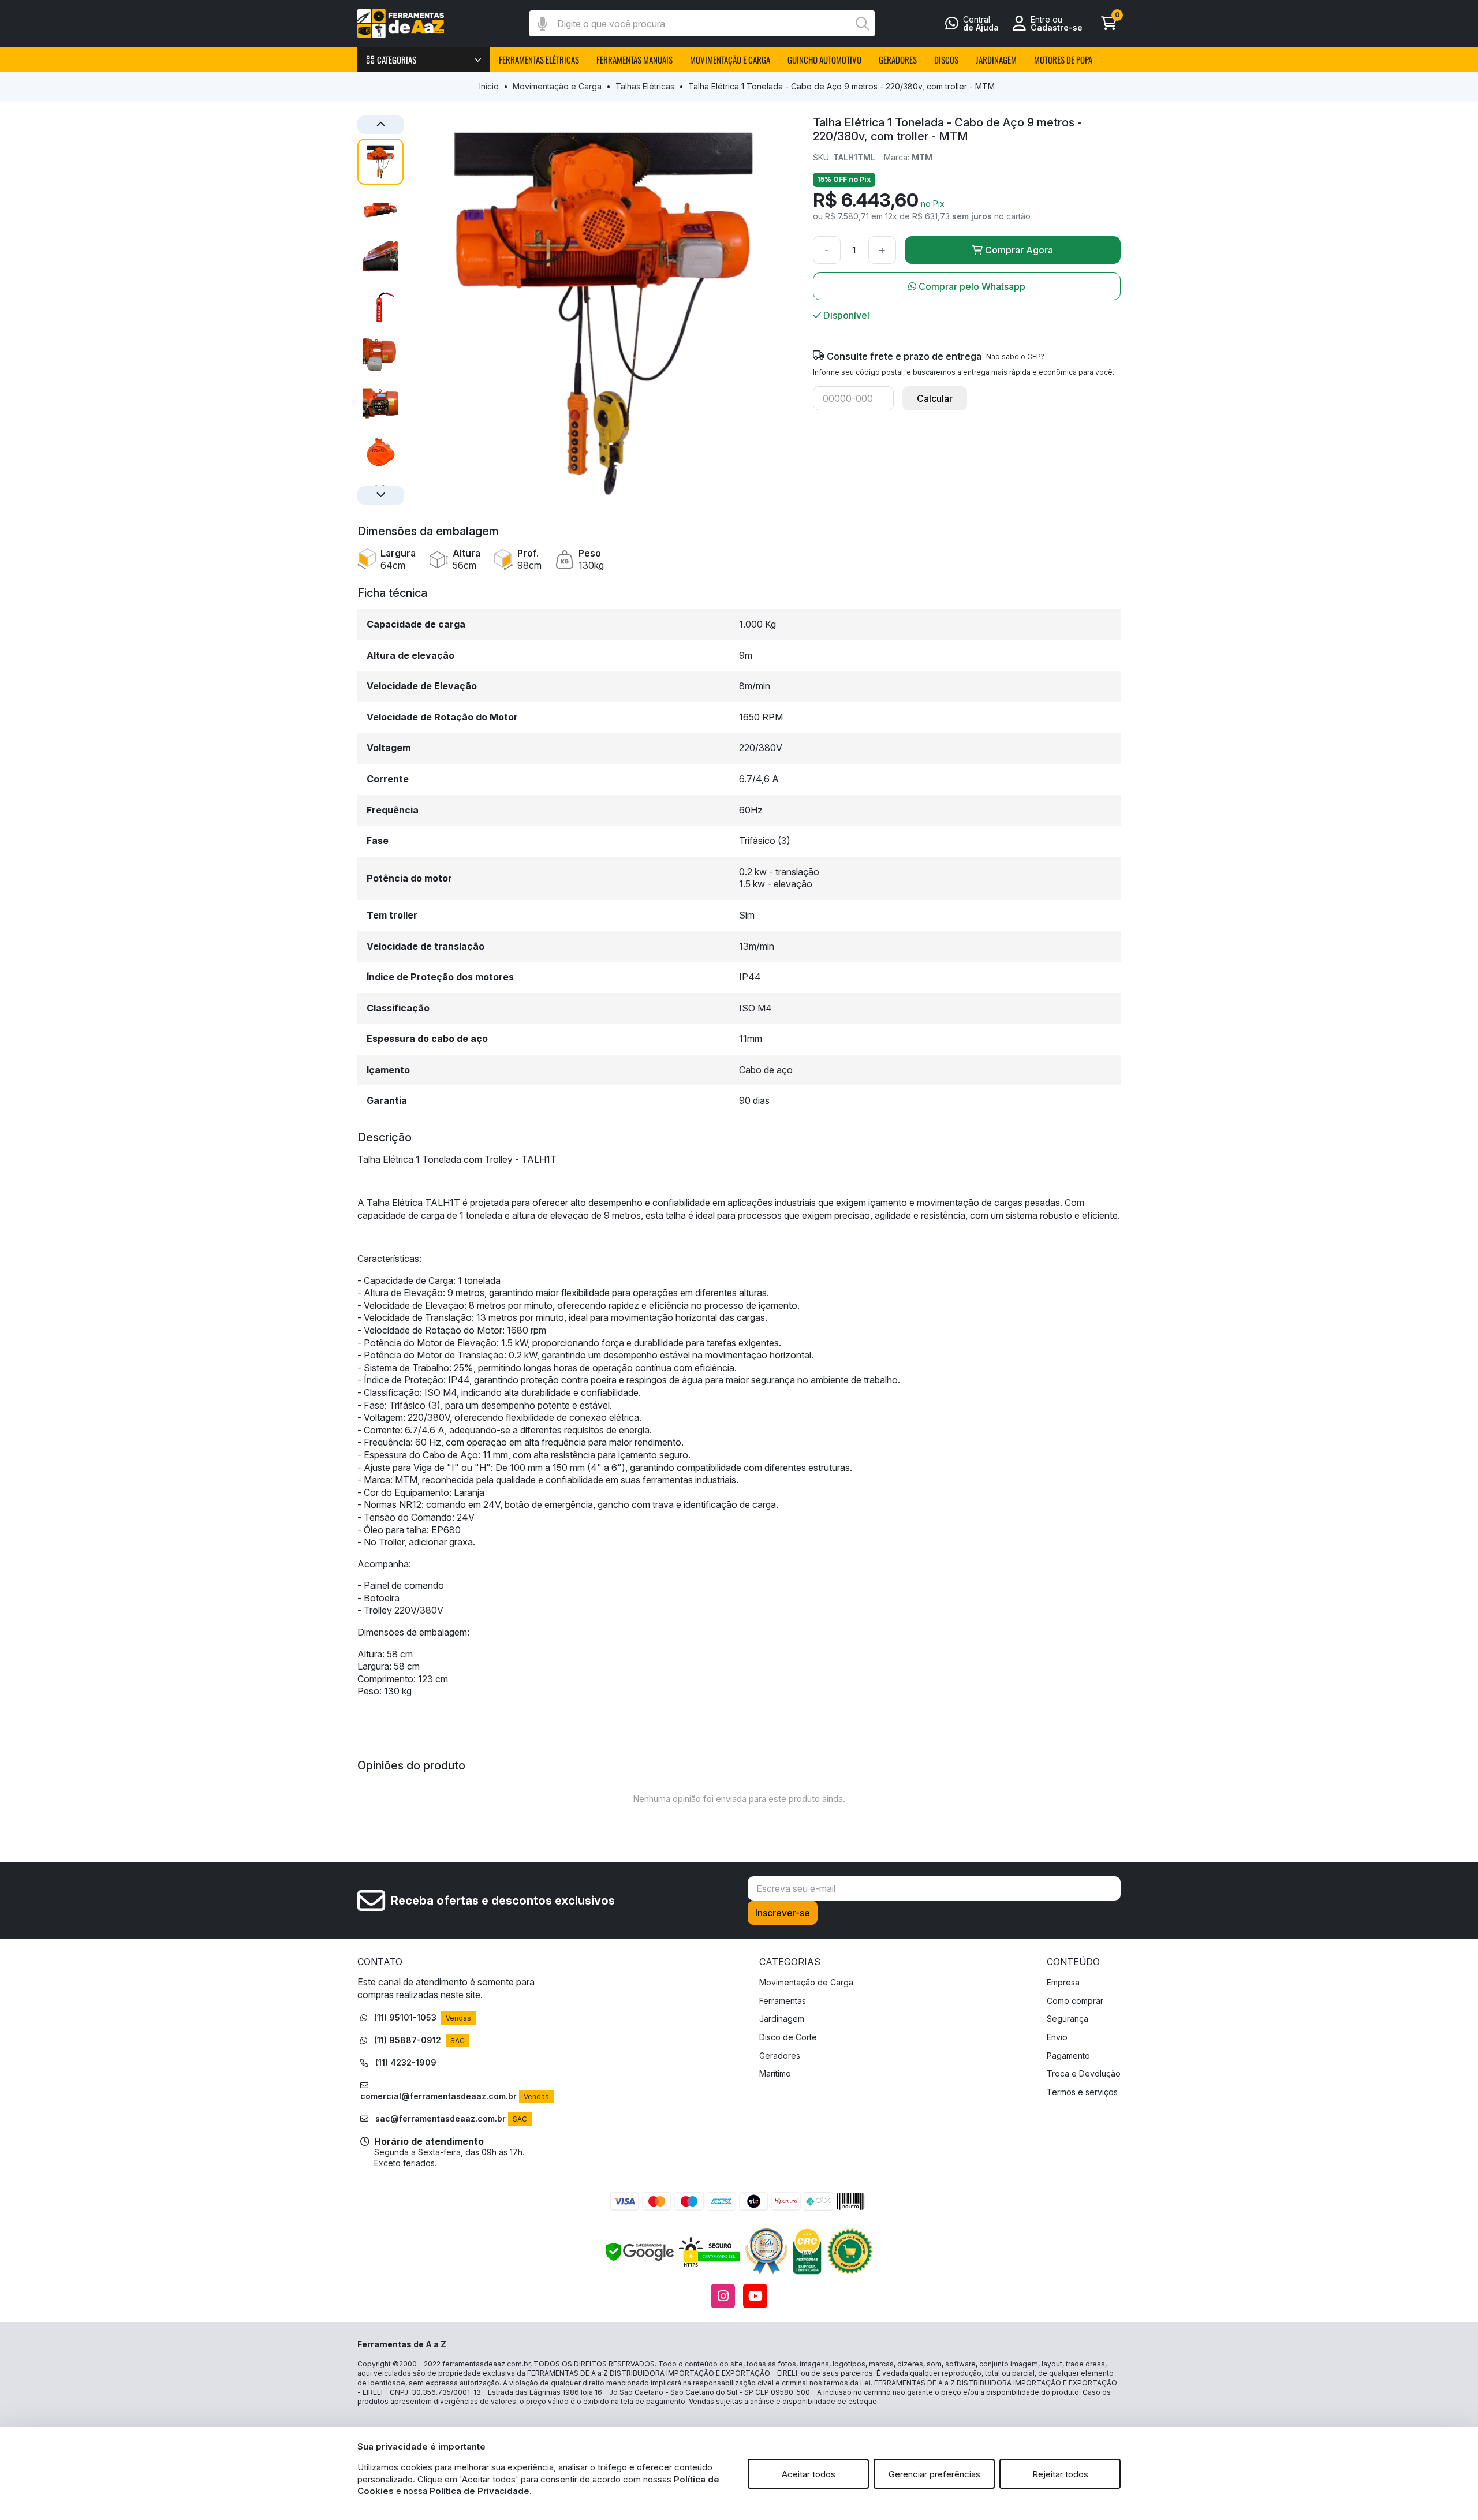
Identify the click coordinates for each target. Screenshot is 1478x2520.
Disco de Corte (788, 2037)
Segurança (1068, 2019)
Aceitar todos (809, 2474)
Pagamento (1068, 2056)
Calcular (935, 398)
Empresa (1063, 1982)
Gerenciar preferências (934, 2474)
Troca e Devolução (1084, 2073)
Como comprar (1075, 2001)
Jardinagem (782, 2019)
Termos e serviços (1082, 2092)
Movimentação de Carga (806, 1982)
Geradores (780, 2056)
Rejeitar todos (1060, 2474)
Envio (1057, 2037)
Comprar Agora (1019, 250)
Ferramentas (783, 2001)
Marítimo (775, 2073)
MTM (922, 157)
